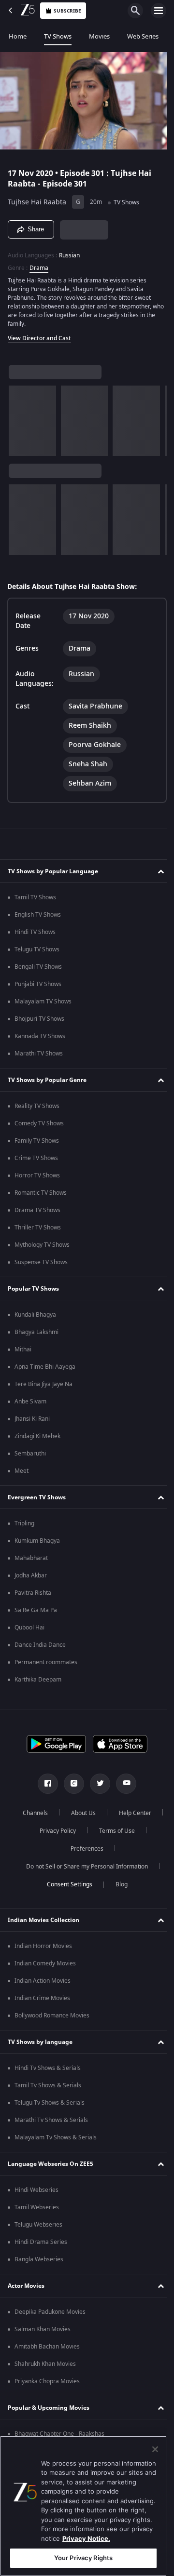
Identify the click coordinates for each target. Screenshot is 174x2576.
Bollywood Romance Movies (52, 2015)
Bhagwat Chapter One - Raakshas (59, 2434)
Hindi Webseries (36, 2190)
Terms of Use (56, 1849)
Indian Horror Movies (43, 1946)
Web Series (143, 36)
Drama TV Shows (37, 1210)
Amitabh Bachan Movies (47, 2347)
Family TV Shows (37, 1141)
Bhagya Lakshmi (36, 1332)
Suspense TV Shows (41, 1262)
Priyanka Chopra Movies (47, 2381)
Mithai (23, 1349)
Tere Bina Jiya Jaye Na (43, 1384)
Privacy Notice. (86, 2538)
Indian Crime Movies (42, 1998)
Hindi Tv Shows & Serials (48, 2068)
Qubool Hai (29, 1628)
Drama (39, 264)
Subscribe (67, 11)
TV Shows (58, 36)
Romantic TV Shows (41, 1193)
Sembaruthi (30, 1454)
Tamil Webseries (37, 2207)
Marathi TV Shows (39, 1054)
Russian (69, 251)
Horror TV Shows (37, 1175)
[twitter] (97, 1784)
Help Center (54, 1831)
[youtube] (123, 1784)
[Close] (155, 2449)
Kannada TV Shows (40, 1036)
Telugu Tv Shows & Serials (50, 2103)
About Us (108, 1813)
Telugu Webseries (38, 2225)
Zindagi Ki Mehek (37, 1436)
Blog (118, 1884)
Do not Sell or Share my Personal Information (84, 1867)
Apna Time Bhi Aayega (45, 1367)
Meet (22, 1471)
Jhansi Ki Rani (32, 1419)
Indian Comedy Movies (45, 1963)
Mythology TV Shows (42, 1245)
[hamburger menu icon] (159, 11)
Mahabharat (31, 1558)
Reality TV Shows (37, 1106)
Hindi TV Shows (35, 932)
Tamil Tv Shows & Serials (48, 2085)
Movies (99, 36)
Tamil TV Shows (35, 897)
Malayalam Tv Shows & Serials (56, 2137)
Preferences (113, 1849)
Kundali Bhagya (35, 1315)
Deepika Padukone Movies (50, 2312)
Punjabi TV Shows (38, 984)
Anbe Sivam (30, 1401)
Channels (59, 1813)
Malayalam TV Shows (43, 1001)
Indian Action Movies (43, 1981)
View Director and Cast (39, 334)
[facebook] (44, 1784)
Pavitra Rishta (33, 1593)
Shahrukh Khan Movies (45, 2364)
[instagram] (71, 1784)
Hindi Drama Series (41, 2242)
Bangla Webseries (39, 2259)
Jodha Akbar (31, 1575)
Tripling (24, 1523)
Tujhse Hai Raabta (37, 198)
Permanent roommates (46, 1662)
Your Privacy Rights (83, 2558)
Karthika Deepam (38, 1680)
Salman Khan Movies (43, 2329)
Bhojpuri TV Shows (39, 1019)
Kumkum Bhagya (37, 1541)
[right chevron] (19, 417)
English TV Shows (38, 915)
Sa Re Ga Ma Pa (36, 1610)
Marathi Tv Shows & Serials (51, 2120)
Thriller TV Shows (38, 1228)
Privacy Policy (111, 1831)
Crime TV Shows (36, 1158)
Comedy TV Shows (39, 1123)
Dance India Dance (40, 1645)
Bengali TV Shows (38, 967)
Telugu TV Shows (37, 949)
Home (18, 36)
